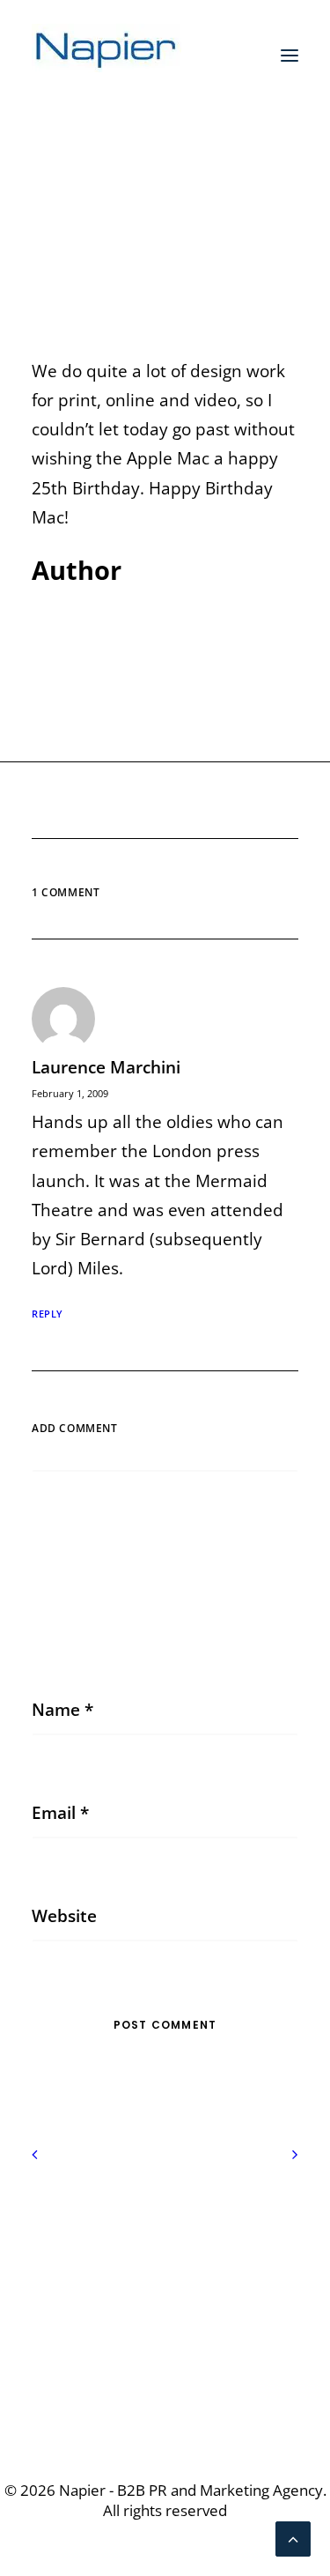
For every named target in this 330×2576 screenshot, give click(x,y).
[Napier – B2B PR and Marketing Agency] (106, 56)
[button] (290, 56)
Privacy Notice (165, 2226)
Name (62, 1710)
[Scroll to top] (293, 2537)
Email (60, 1813)
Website (64, 1916)
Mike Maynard (198, 234)
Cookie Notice (165, 2255)
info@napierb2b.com (165, 2378)
